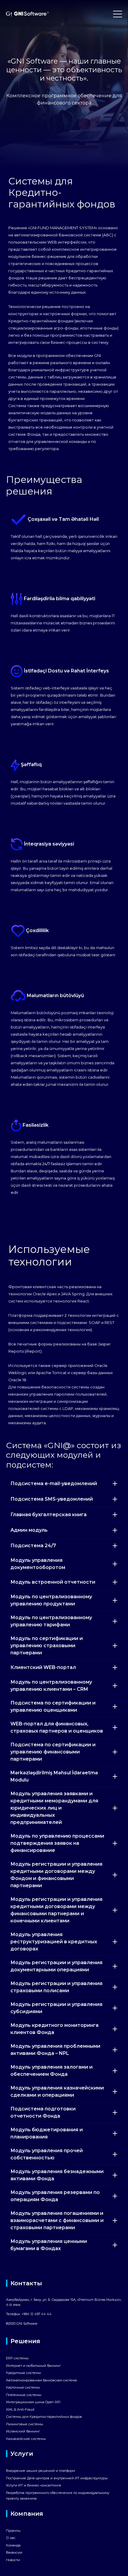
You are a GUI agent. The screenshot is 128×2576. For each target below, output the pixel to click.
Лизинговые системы (25, 2424)
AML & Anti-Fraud (20, 2409)
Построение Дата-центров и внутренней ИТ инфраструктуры (57, 2478)
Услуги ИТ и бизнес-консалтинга (33, 2485)
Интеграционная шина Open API (33, 2402)
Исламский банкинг (23, 2431)
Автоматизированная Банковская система (41, 2380)
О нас (11, 2538)
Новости (13, 2560)
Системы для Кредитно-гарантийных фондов (44, 2417)
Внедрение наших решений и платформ (40, 2471)
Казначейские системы (26, 2439)
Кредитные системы (24, 2373)
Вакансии (14, 2552)
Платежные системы (24, 2395)
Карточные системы (23, 2387)
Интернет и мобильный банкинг (33, 2366)
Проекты (13, 2531)
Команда (13, 2545)
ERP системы (17, 2358)
